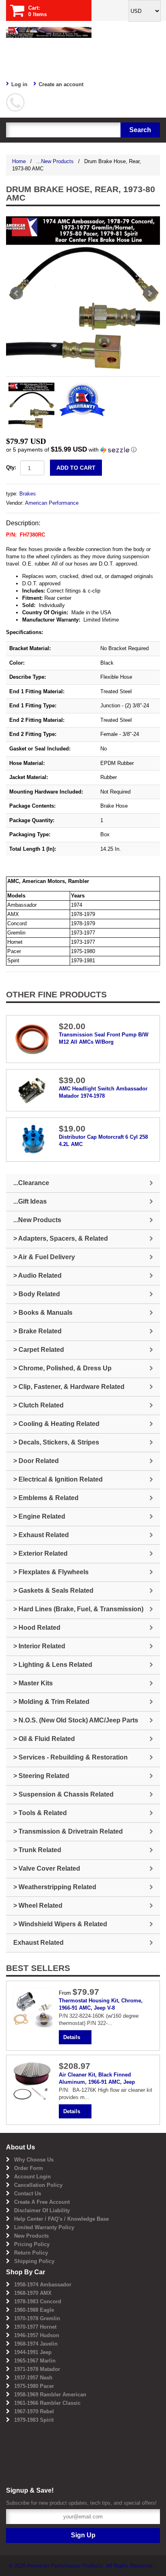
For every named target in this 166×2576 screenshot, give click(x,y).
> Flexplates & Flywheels (51, 1572)
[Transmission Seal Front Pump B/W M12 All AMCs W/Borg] (33, 1039)
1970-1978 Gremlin (37, 2318)
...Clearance (31, 1183)
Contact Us (28, 2194)
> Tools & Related (40, 1813)
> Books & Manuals (43, 1313)
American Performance (52, 503)
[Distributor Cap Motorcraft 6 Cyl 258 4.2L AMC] (33, 1139)
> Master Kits (33, 1683)
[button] (83, 450)
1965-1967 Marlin (35, 2361)
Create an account (61, 84)
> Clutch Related (38, 1405)
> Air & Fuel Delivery (44, 1257)
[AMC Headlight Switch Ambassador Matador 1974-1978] (33, 1090)
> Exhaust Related (41, 1535)
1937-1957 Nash (33, 2378)
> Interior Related (39, 1646)
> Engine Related (39, 1516)
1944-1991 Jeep (33, 2352)
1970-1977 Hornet (35, 2327)
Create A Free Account (42, 2202)
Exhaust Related (38, 1943)
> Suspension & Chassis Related (63, 1794)
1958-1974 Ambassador (43, 2285)
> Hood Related (37, 1628)
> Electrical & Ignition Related (58, 1479)
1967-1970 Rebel (34, 2411)
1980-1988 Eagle (34, 2310)
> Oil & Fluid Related (44, 1739)
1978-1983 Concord (38, 2301)
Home (19, 161)
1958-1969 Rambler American (50, 2395)
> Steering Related (41, 1776)
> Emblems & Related (46, 1498)
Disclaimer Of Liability (42, 2210)
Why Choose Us (34, 2160)
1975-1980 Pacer (34, 2386)
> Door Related (36, 1461)
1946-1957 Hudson (37, 2335)
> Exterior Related (40, 1553)
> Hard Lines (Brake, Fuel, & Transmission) (78, 1609)
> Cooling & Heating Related (56, 1424)
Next (149, 293)
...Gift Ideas (30, 1201)
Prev (17, 293)
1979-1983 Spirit (34, 2420)
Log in (19, 84)
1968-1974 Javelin (36, 2344)
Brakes (28, 494)
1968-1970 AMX (33, 2293)
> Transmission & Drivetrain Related (68, 1831)
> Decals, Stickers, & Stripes (56, 1442)
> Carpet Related (39, 1350)
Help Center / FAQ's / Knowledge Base (61, 2219)
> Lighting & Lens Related (53, 1665)
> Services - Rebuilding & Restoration (71, 1757)
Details (72, 2037)
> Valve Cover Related (47, 1868)
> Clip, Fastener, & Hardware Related (69, 1387)
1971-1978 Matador (37, 2369)
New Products (31, 2236)
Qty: (11, 467)
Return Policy (31, 2253)
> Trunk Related (37, 1850)
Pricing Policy (32, 2244)
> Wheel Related (38, 1906)
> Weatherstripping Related (55, 1887)
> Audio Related (37, 1276)
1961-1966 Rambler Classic (47, 2403)
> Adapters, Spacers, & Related (61, 1238)
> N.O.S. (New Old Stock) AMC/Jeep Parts (76, 1720)
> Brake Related (37, 1331)
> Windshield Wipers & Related (60, 1924)
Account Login (32, 2177)
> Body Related (37, 1294)
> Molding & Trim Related (51, 1702)
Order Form (29, 2168)
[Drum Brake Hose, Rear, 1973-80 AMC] (83, 293)
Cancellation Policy (38, 2185)
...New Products (55, 161)
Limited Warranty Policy (44, 2227)
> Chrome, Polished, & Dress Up (62, 1368)
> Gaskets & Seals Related (53, 1591)
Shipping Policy (34, 2261)
